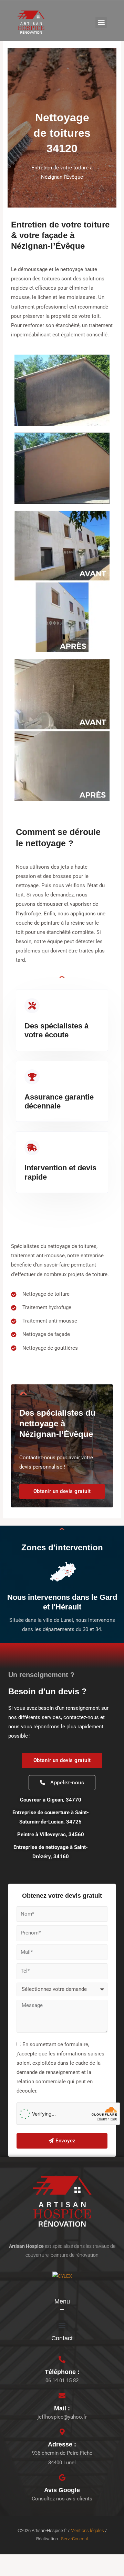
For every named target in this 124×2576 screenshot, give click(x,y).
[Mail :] (62, 2396)
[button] (101, 23)
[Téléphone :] (62, 2360)
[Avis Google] (62, 2478)
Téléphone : (62, 2372)
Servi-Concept (75, 2539)
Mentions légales (88, 2530)
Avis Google (62, 2490)
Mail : (62, 2408)
